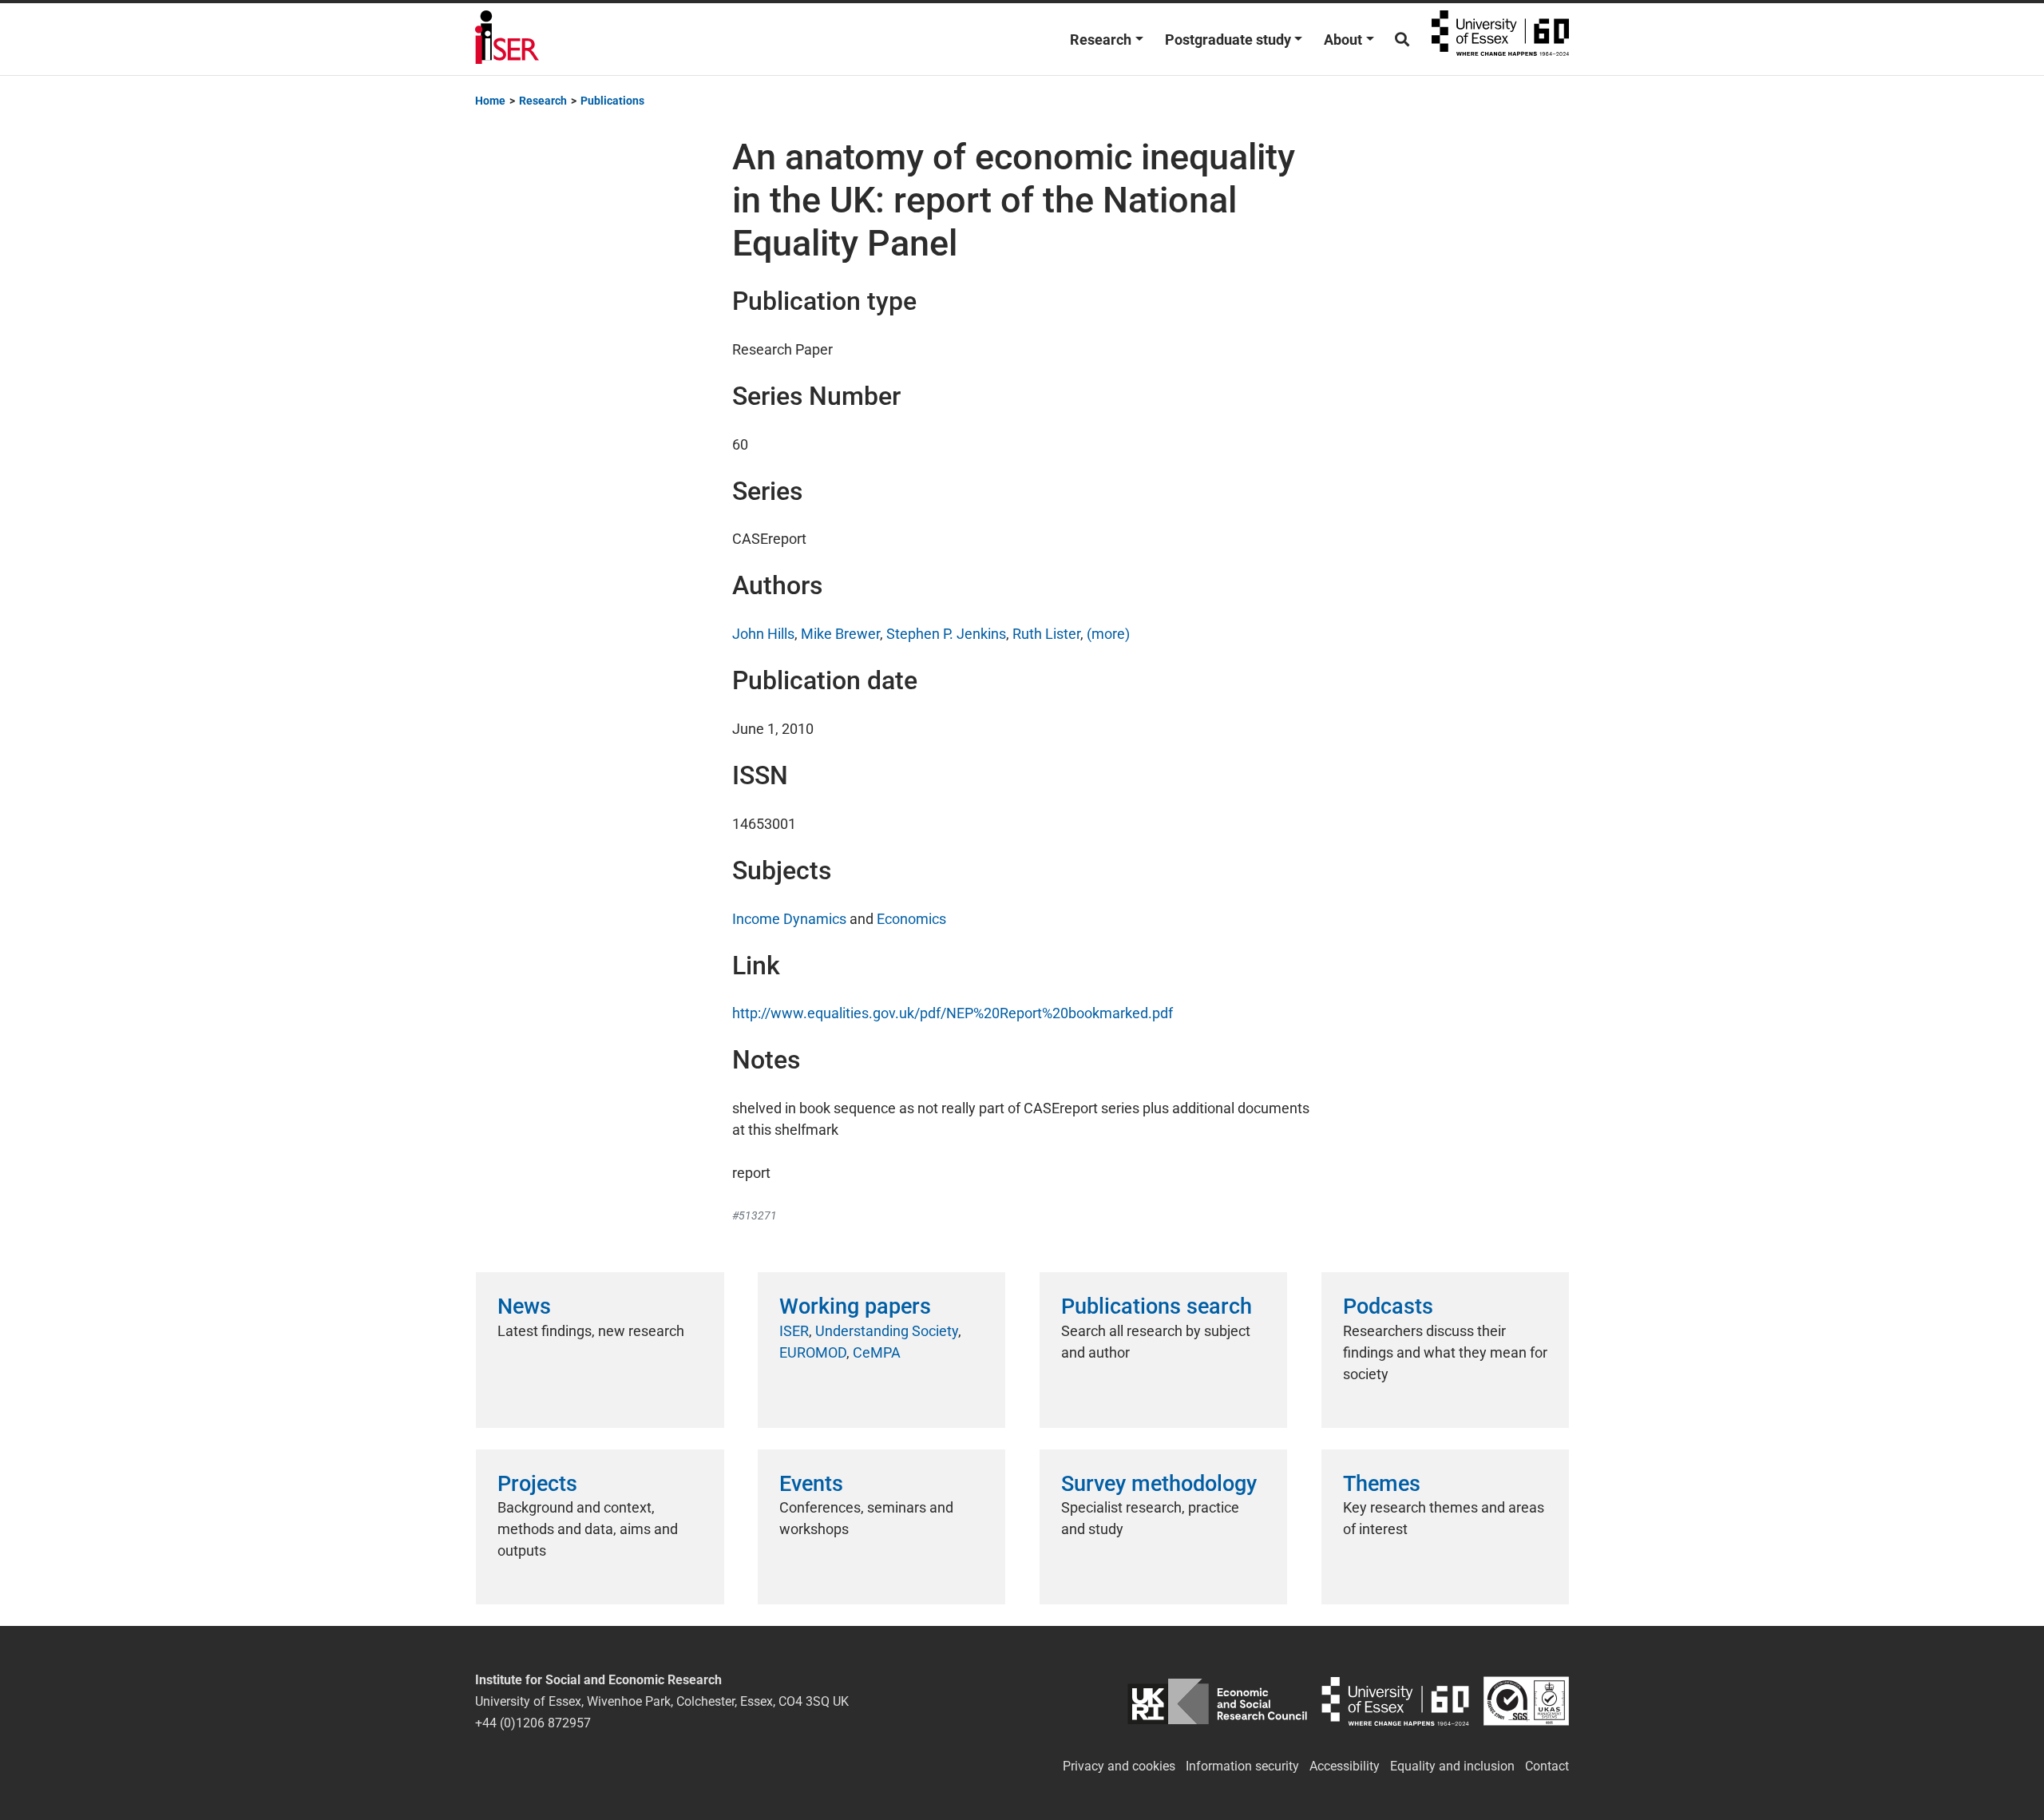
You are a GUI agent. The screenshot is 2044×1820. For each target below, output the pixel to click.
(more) (1108, 634)
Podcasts (1388, 1307)
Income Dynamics (789, 919)
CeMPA (877, 1352)
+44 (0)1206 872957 (533, 1723)
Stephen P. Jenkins (946, 634)
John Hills (763, 634)
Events (811, 1484)
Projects (537, 1484)
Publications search (1157, 1307)
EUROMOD (813, 1352)
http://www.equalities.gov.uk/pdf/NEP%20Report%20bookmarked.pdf (953, 1013)
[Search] (1402, 40)
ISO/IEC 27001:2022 (1526, 1701)
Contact (1547, 1766)
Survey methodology (1159, 1484)
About (1343, 40)
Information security (1242, 1766)
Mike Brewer (840, 634)
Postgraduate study (1228, 40)
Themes (1382, 1484)
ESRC (1217, 1701)
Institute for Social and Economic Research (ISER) (507, 39)
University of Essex (1500, 39)
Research (1101, 40)
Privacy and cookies (1119, 1766)
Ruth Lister (1046, 634)
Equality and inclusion (1452, 1766)
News (524, 1307)
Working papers (855, 1307)
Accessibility (1345, 1766)
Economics (911, 919)
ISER (794, 1331)
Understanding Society (887, 1331)
